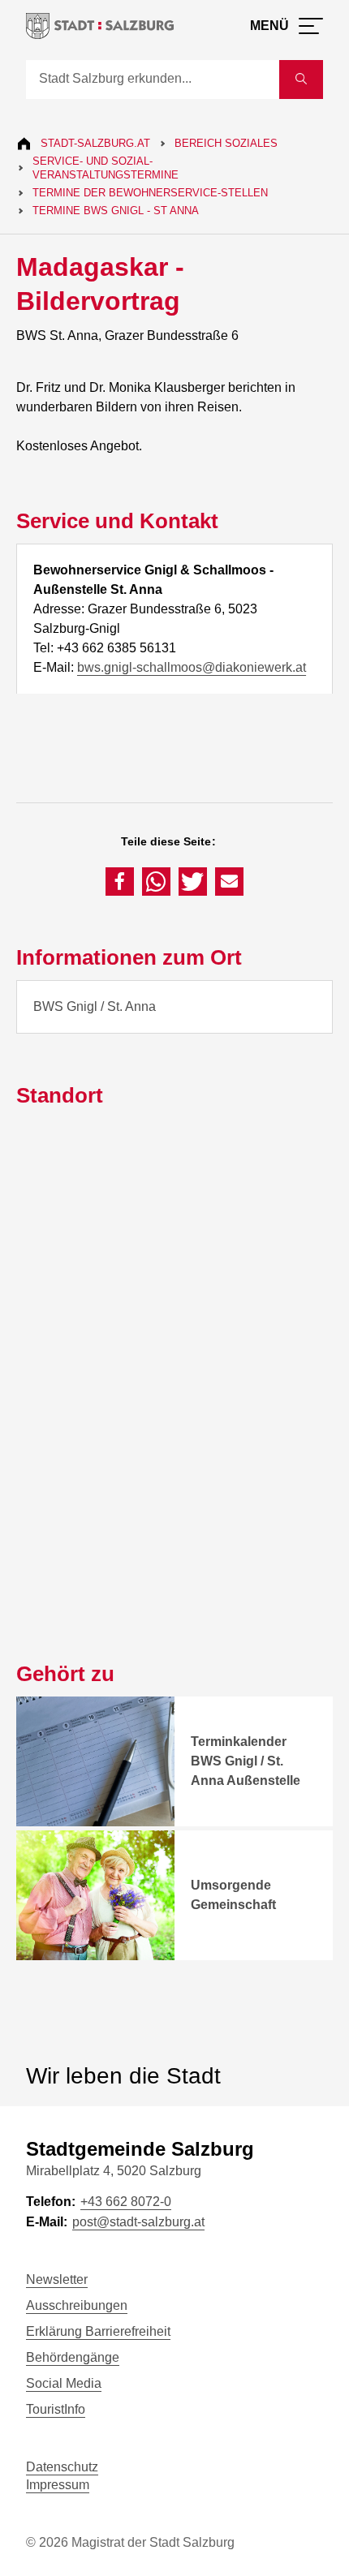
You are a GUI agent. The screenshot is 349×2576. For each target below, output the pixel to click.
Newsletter (57, 2279)
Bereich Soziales (226, 143)
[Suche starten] (301, 80)
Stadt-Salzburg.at (95, 143)
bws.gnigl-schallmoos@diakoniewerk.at (192, 667)
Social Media (64, 2383)
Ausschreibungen (77, 2305)
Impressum (58, 2485)
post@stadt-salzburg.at (138, 2222)
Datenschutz (62, 2467)
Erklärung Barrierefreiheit (98, 2331)
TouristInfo (56, 2409)
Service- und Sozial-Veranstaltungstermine (106, 168)
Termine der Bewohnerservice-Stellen (150, 193)
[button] (120, 882)
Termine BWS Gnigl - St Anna (116, 211)
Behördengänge (73, 2357)
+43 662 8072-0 (126, 2202)
